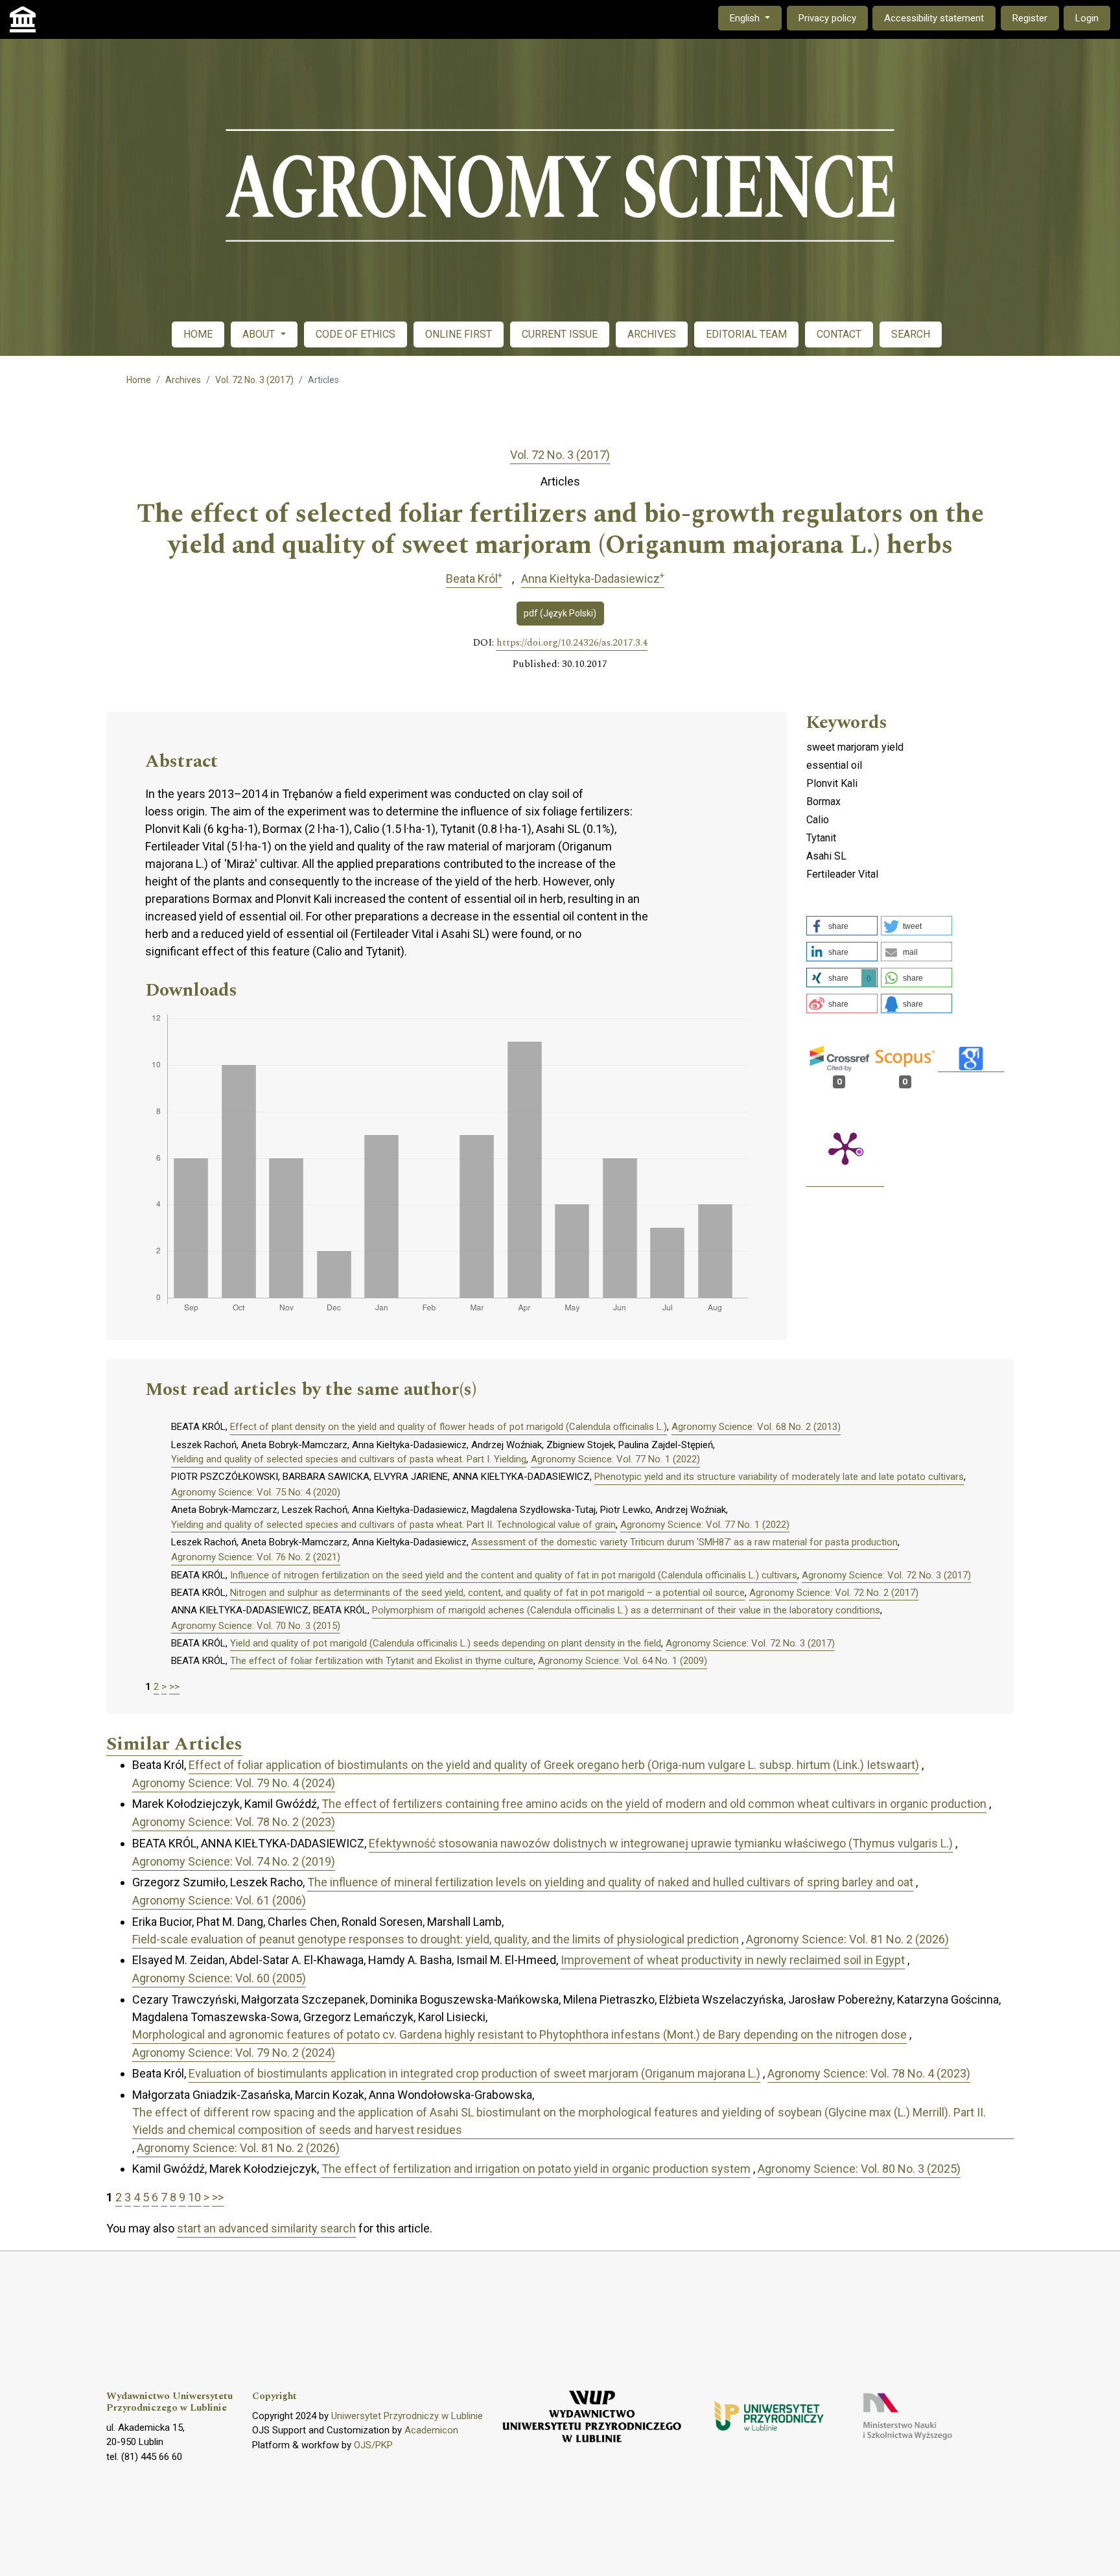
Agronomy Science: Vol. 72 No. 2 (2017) (834, 1593)
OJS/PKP (373, 2445)
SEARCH (911, 334)
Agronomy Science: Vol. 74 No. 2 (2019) (234, 1861)
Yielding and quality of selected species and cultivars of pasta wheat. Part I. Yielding (349, 1459)
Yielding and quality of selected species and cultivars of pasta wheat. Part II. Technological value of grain (393, 1525)
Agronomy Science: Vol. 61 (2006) (219, 1900)
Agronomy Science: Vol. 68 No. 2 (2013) (756, 1427)
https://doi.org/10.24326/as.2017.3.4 (572, 643)
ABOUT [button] (260, 334)
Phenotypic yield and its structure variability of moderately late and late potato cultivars (779, 1477)
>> (174, 1687)
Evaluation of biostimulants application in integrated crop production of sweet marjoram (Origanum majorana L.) (474, 2073)
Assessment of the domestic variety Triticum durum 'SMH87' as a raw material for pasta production (684, 1542)
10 (194, 2197)
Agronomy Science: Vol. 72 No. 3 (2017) (886, 1575)
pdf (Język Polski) (560, 613)
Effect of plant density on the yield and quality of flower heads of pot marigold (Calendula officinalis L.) (449, 1427)
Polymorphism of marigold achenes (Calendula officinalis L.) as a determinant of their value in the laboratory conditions (626, 1610)
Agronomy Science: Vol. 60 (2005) (219, 1978)
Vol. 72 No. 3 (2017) (254, 380)
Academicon (431, 2430)
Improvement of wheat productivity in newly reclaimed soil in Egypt (733, 1960)
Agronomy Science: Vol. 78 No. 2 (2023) (234, 1822)
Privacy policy (827, 18)
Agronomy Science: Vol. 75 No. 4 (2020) (256, 1492)
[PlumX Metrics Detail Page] (845, 1147)
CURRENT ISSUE (560, 334)
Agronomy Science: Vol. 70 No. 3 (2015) (256, 1626)
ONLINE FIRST (459, 334)
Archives (183, 380)
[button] (842, 926)
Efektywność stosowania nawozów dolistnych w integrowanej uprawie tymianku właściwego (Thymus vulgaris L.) (661, 1843)
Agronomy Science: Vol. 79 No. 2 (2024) (234, 2053)
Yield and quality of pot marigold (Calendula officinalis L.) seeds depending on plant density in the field (446, 1643)
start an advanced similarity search (266, 2228)
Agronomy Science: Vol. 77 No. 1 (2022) (615, 1459)
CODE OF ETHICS (356, 334)
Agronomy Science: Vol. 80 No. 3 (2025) (859, 2169)
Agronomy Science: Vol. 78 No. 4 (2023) (869, 2073)
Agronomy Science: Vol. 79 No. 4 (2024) (234, 1783)
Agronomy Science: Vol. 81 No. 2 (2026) (847, 1939)
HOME (198, 334)
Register (1030, 18)
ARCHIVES (652, 334)
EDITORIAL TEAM (746, 334)
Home (139, 380)
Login (1087, 18)
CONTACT (839, 334)
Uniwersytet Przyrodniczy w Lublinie (407, 2416)
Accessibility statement (934, 18)
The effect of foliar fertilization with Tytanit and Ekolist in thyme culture (382, 1661)
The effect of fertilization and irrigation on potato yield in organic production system (536, 2169)
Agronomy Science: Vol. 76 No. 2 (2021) (256, 1557)
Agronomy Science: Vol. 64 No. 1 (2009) (623, 1661)
